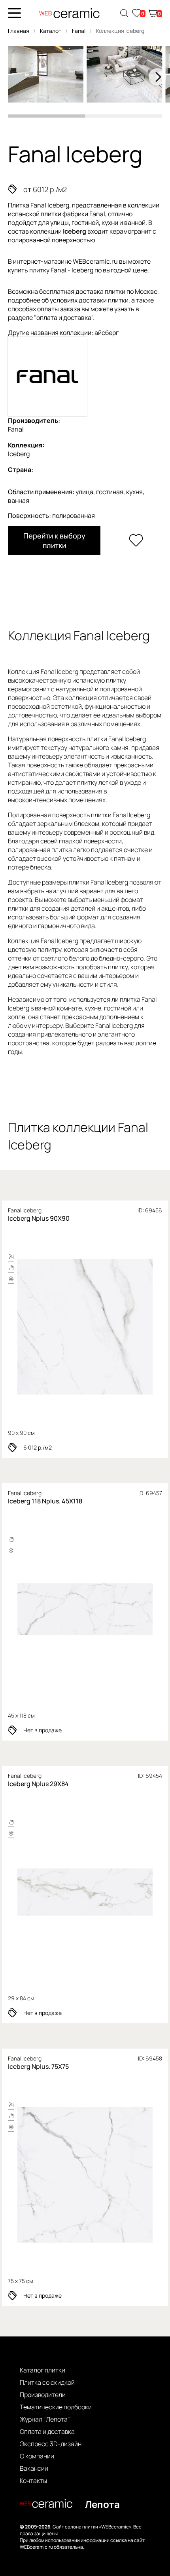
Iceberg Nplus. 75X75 (38, 2066)
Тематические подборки (56, 2407)
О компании (37, 2456)
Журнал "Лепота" (45, 2419)
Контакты (33, 2481)
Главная (19, 31)
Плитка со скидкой (47, 2382)
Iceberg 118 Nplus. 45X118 (45, 1501)
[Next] (157, 77)
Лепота (102, 2504)
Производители (43, 2395)
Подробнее (85, 1327)
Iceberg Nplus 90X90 (39, 1218)
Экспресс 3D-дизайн (51, 2444)
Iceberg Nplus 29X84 (38, 1784)
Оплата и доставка (47, 2431)
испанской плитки (35, 214)
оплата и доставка (64, 318)
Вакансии (34, 2468)
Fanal (79, 31)
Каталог (51, 31)
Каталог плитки (42, 2370)
